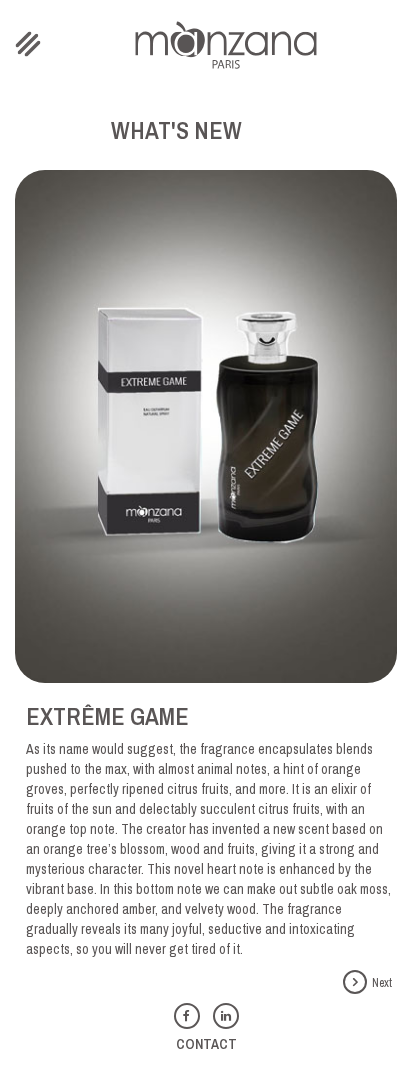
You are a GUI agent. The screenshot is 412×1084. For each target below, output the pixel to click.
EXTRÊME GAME (107, 716)
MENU (29, 44)
